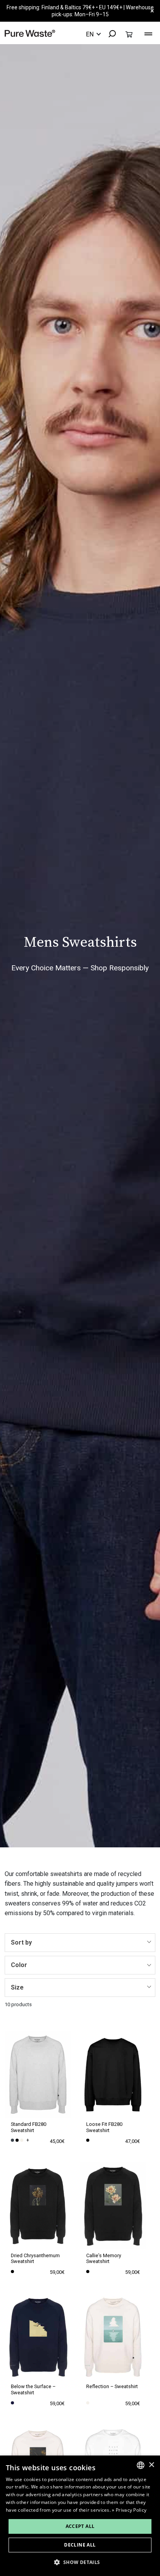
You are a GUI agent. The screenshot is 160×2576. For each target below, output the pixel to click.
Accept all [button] (80, 2526)
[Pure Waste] (30, 33)
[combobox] (109, 34)
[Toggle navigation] (148, 33)
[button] (80, 2562)
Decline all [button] (80, 2545)
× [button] (151, 2465)
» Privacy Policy (129, 2510)
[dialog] (80, 2516)
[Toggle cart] (129, 34)
